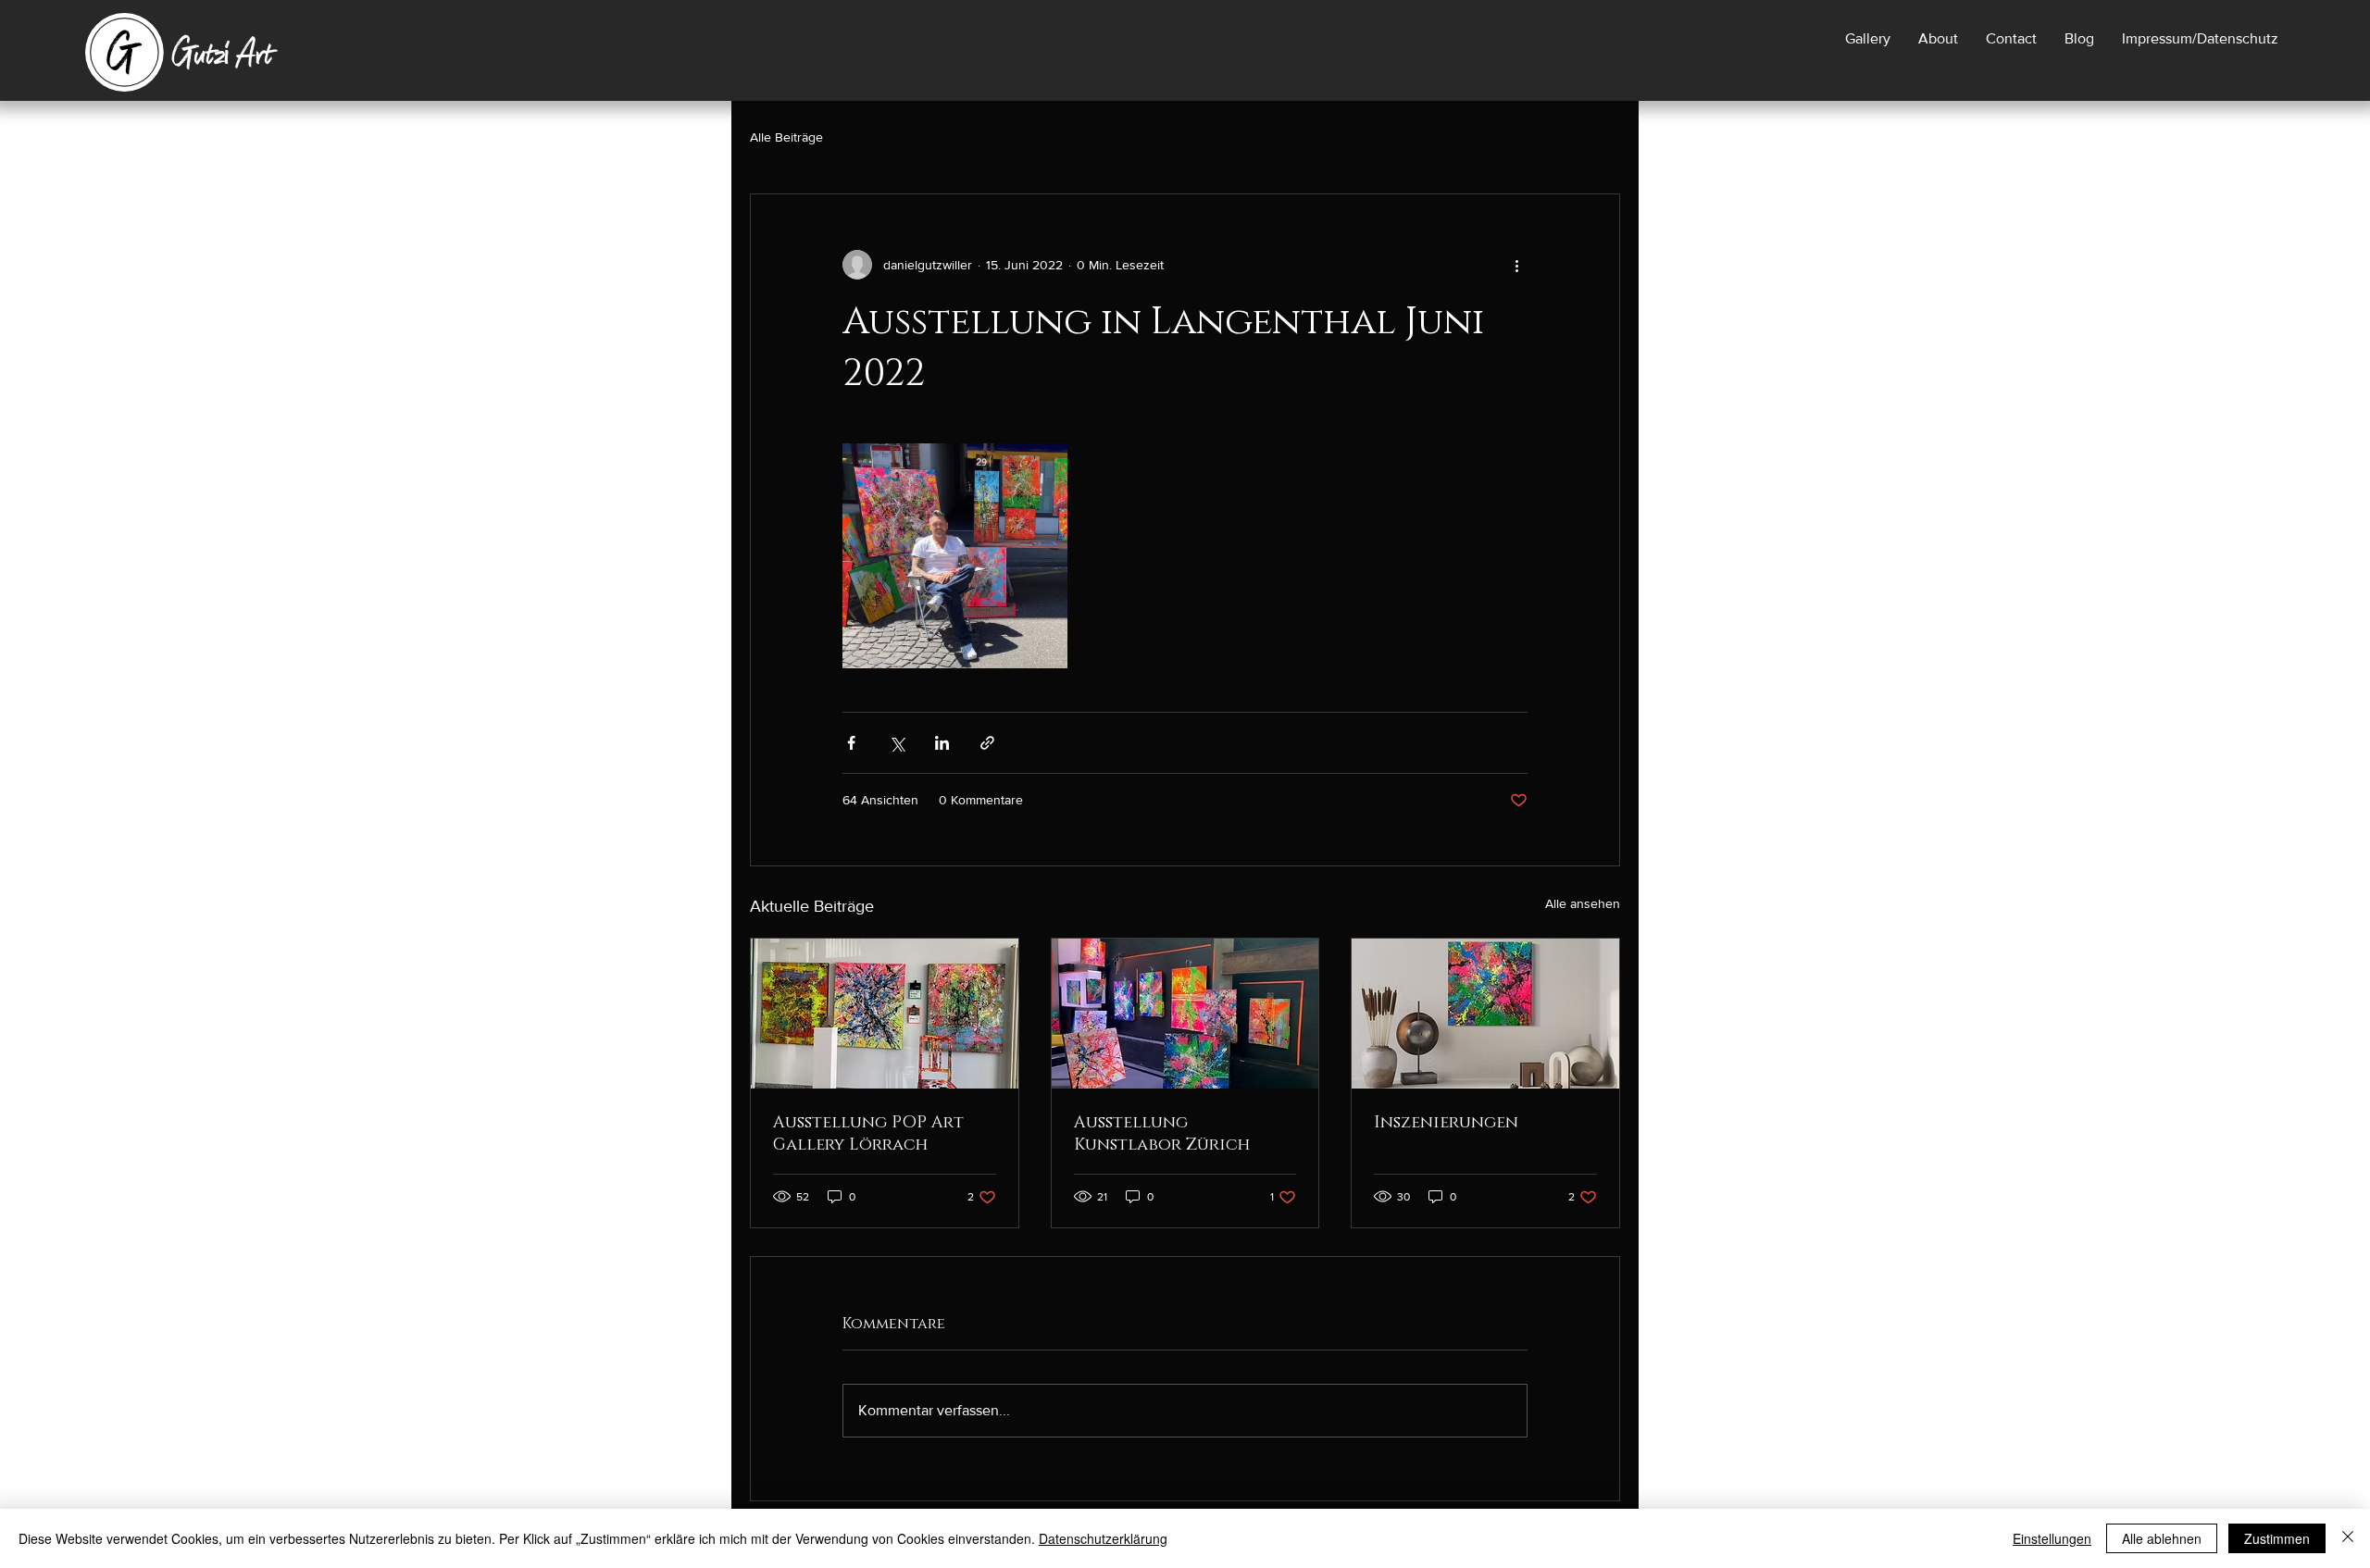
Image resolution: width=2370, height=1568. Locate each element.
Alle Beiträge (786, 137)
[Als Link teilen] (987, 743)
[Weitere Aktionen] (1516, 265)
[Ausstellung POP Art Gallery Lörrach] (885, 1014)
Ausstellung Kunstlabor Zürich (1162, 1134)
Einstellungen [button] (2052, 1538)
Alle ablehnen (2162, 1538)
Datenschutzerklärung (1103, 1538)
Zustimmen (2277, 1538)
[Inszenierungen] (1485, 1014)
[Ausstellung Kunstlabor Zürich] (1185, 1014)
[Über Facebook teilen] (851, 743)
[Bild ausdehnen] (955, 556)
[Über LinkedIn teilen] (942, 743)
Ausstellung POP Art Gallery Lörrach (868, 1134)
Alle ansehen (1583, 903)
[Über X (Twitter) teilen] (897, 743)
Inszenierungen (1446, 1123)
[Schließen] (2348, 1538)
